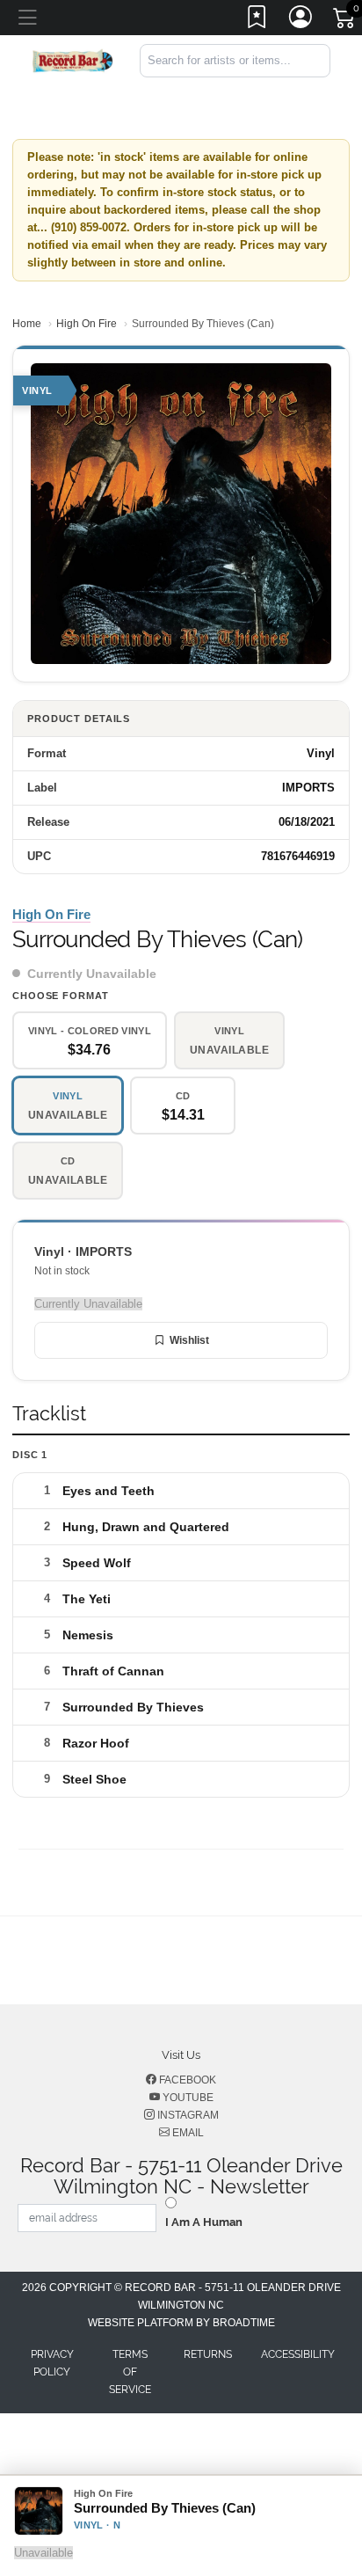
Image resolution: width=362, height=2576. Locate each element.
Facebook (186, 2080)
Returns (208, 2354)
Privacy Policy (52, 2363)
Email (187, 2133)
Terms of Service (130, 2372)
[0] (345, 21)
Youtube (187, 2098)
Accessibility (298, 2354)
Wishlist (189, 1340)
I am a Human (204, 2222)
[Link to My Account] (301, 20)
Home (27, 324)
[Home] (73, 59)
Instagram (187, 2115)
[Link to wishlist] (257, 20)
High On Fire (87, 324)
